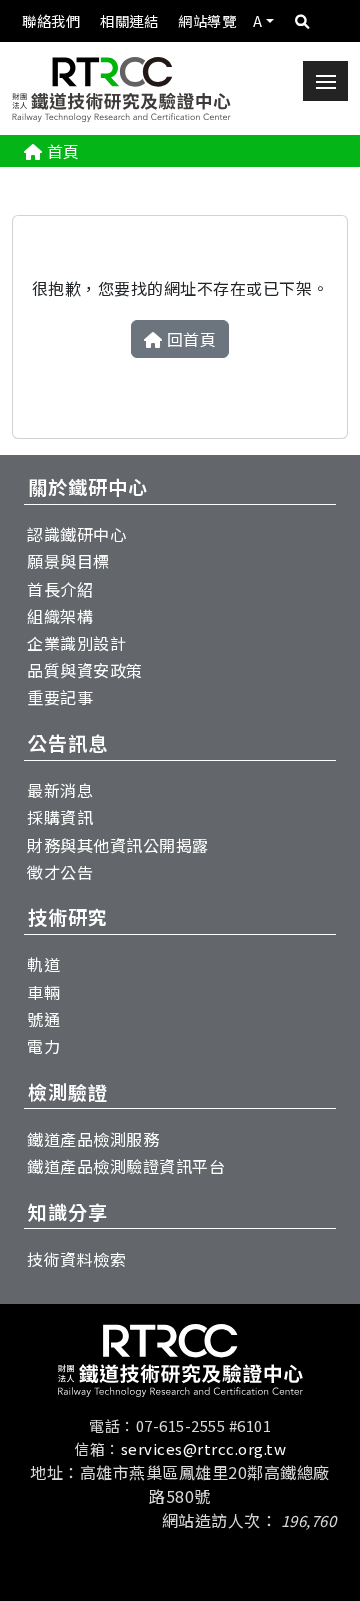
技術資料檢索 (76, 1259)
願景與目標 (68, 561)
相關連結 (129, 20)
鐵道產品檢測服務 (93, 1139)
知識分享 (68, 1212)
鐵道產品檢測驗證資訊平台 (126, 1166)
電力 (43, 1046)
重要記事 (60, 697)
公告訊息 (68, 743)
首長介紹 (60, 589)
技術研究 (68, 917)
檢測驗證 (68, 1092)
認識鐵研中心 (76, 534)
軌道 (43, 964)
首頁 (63, 151)
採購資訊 (60, 817)
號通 (43, 1019)
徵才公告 (60, 872)
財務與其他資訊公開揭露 (118, 845)
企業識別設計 (76, 643)
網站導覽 (207, 20)
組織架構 (60, 616)
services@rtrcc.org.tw (204, 1448)
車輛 (43, 992)
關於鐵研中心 (88, 487)
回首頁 (192, 339)
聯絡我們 (51, 20)
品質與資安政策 (85, 670)
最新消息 (60, 790)
